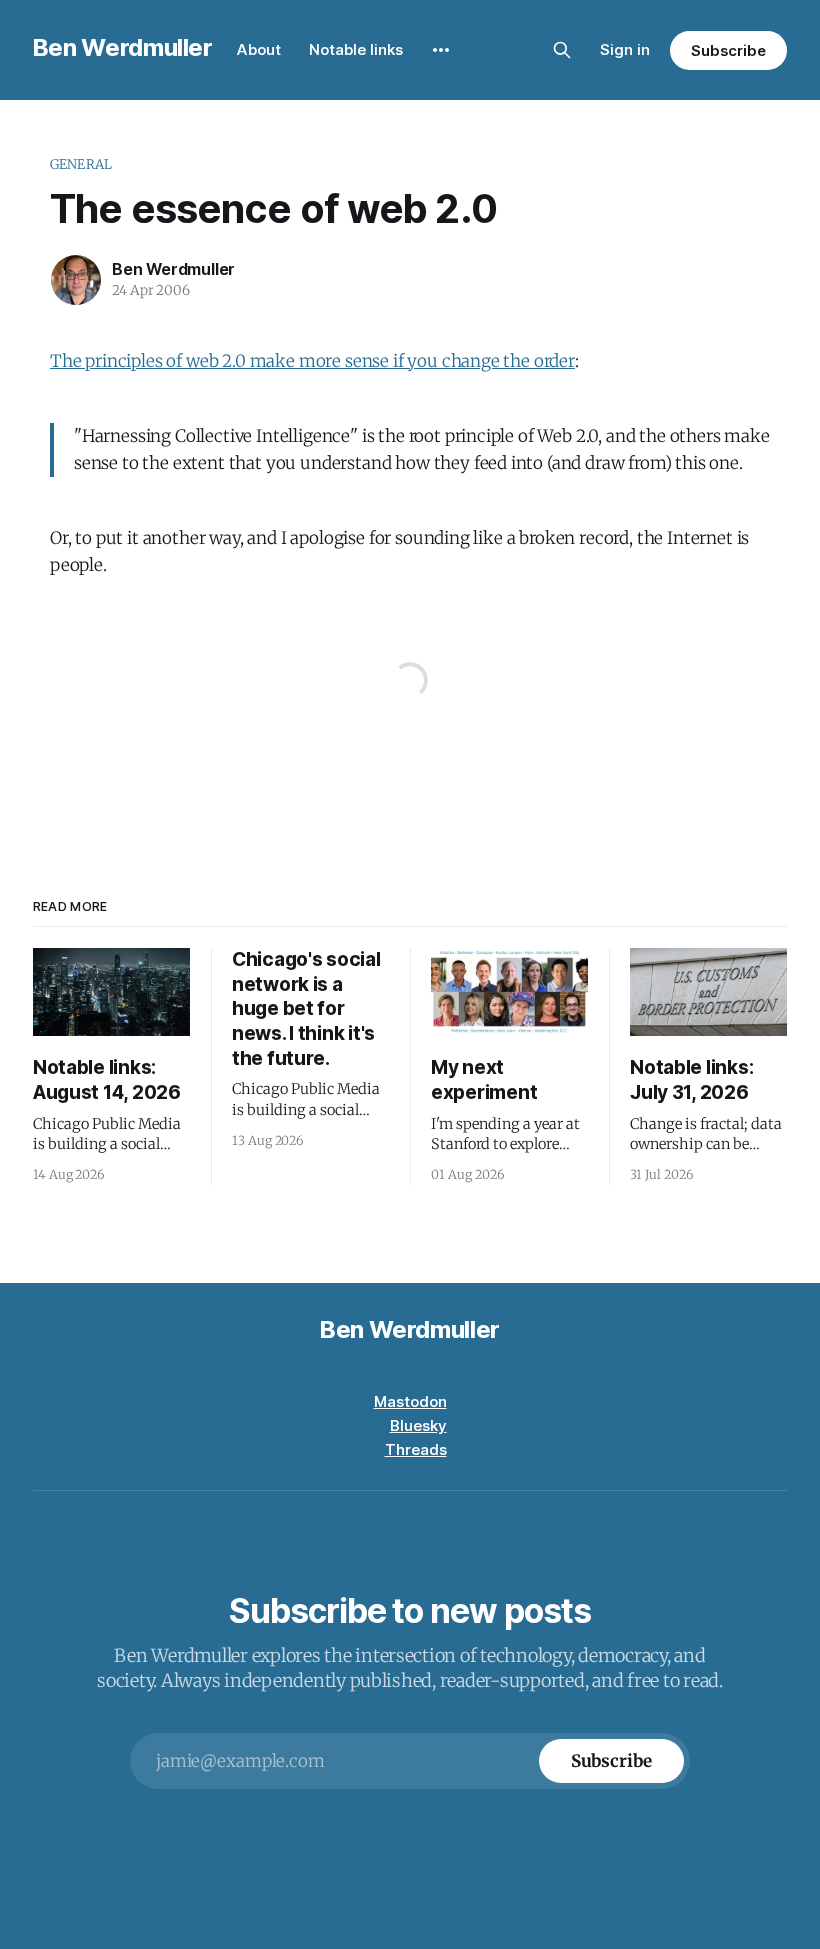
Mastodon (410, 1401)
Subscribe (728, 50)
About (259, 49)
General (81, 164)
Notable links (356, 49)
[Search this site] (562, 50)
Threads (416, 1449)
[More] (441, 50)
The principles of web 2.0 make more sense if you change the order (312, 361)
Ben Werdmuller (123, 47)
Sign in (625, 49)
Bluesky (418, 1425)
